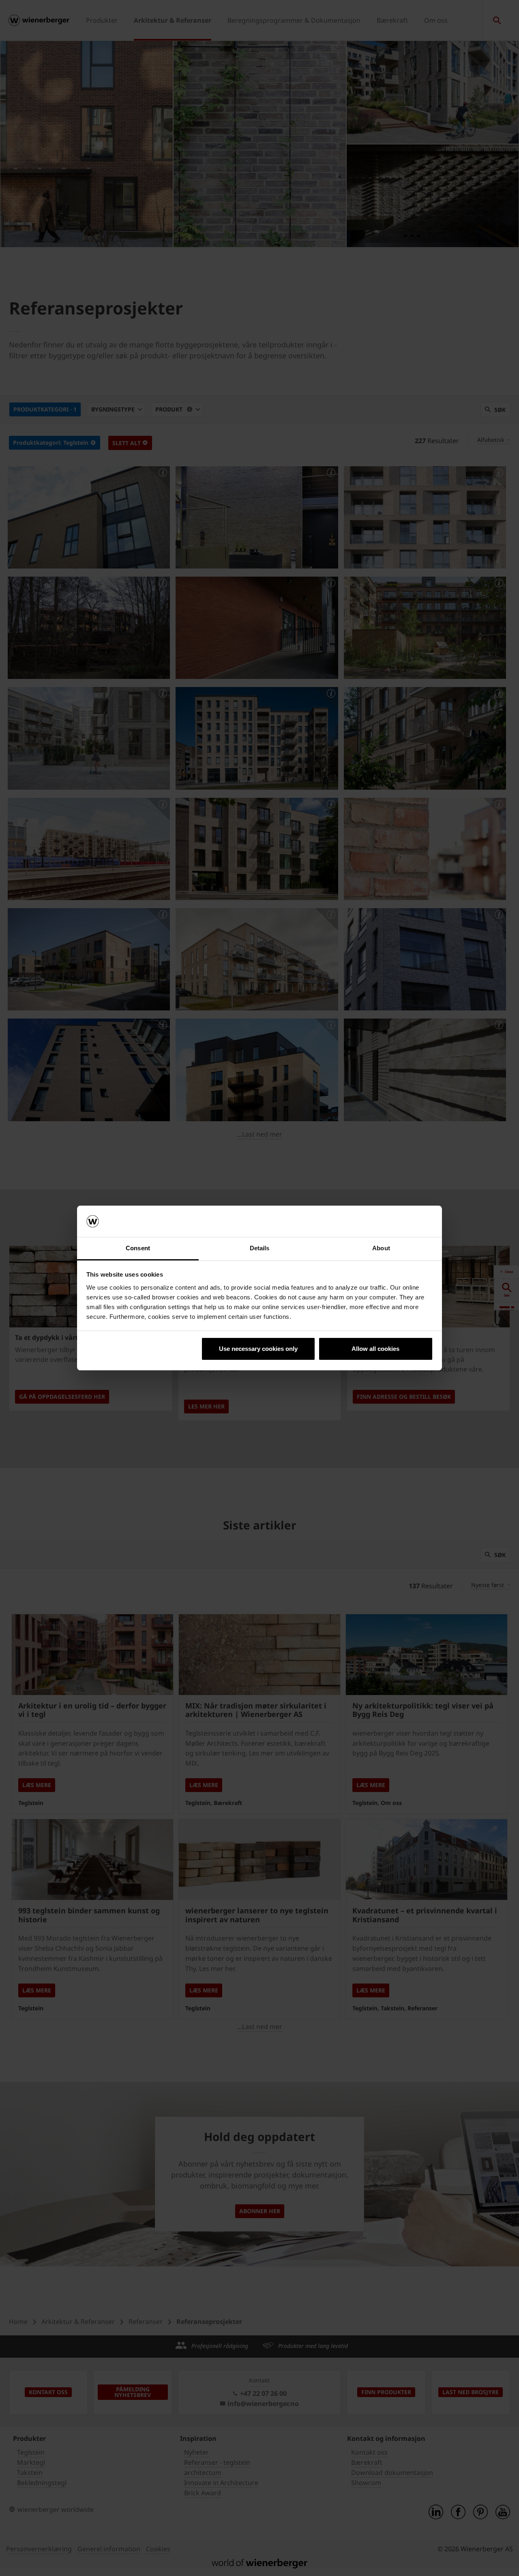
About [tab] (381, 1248)
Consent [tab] (138, 1248)
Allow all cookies (375, 1349)
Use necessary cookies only (258, 1349)
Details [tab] (260, 1248)
